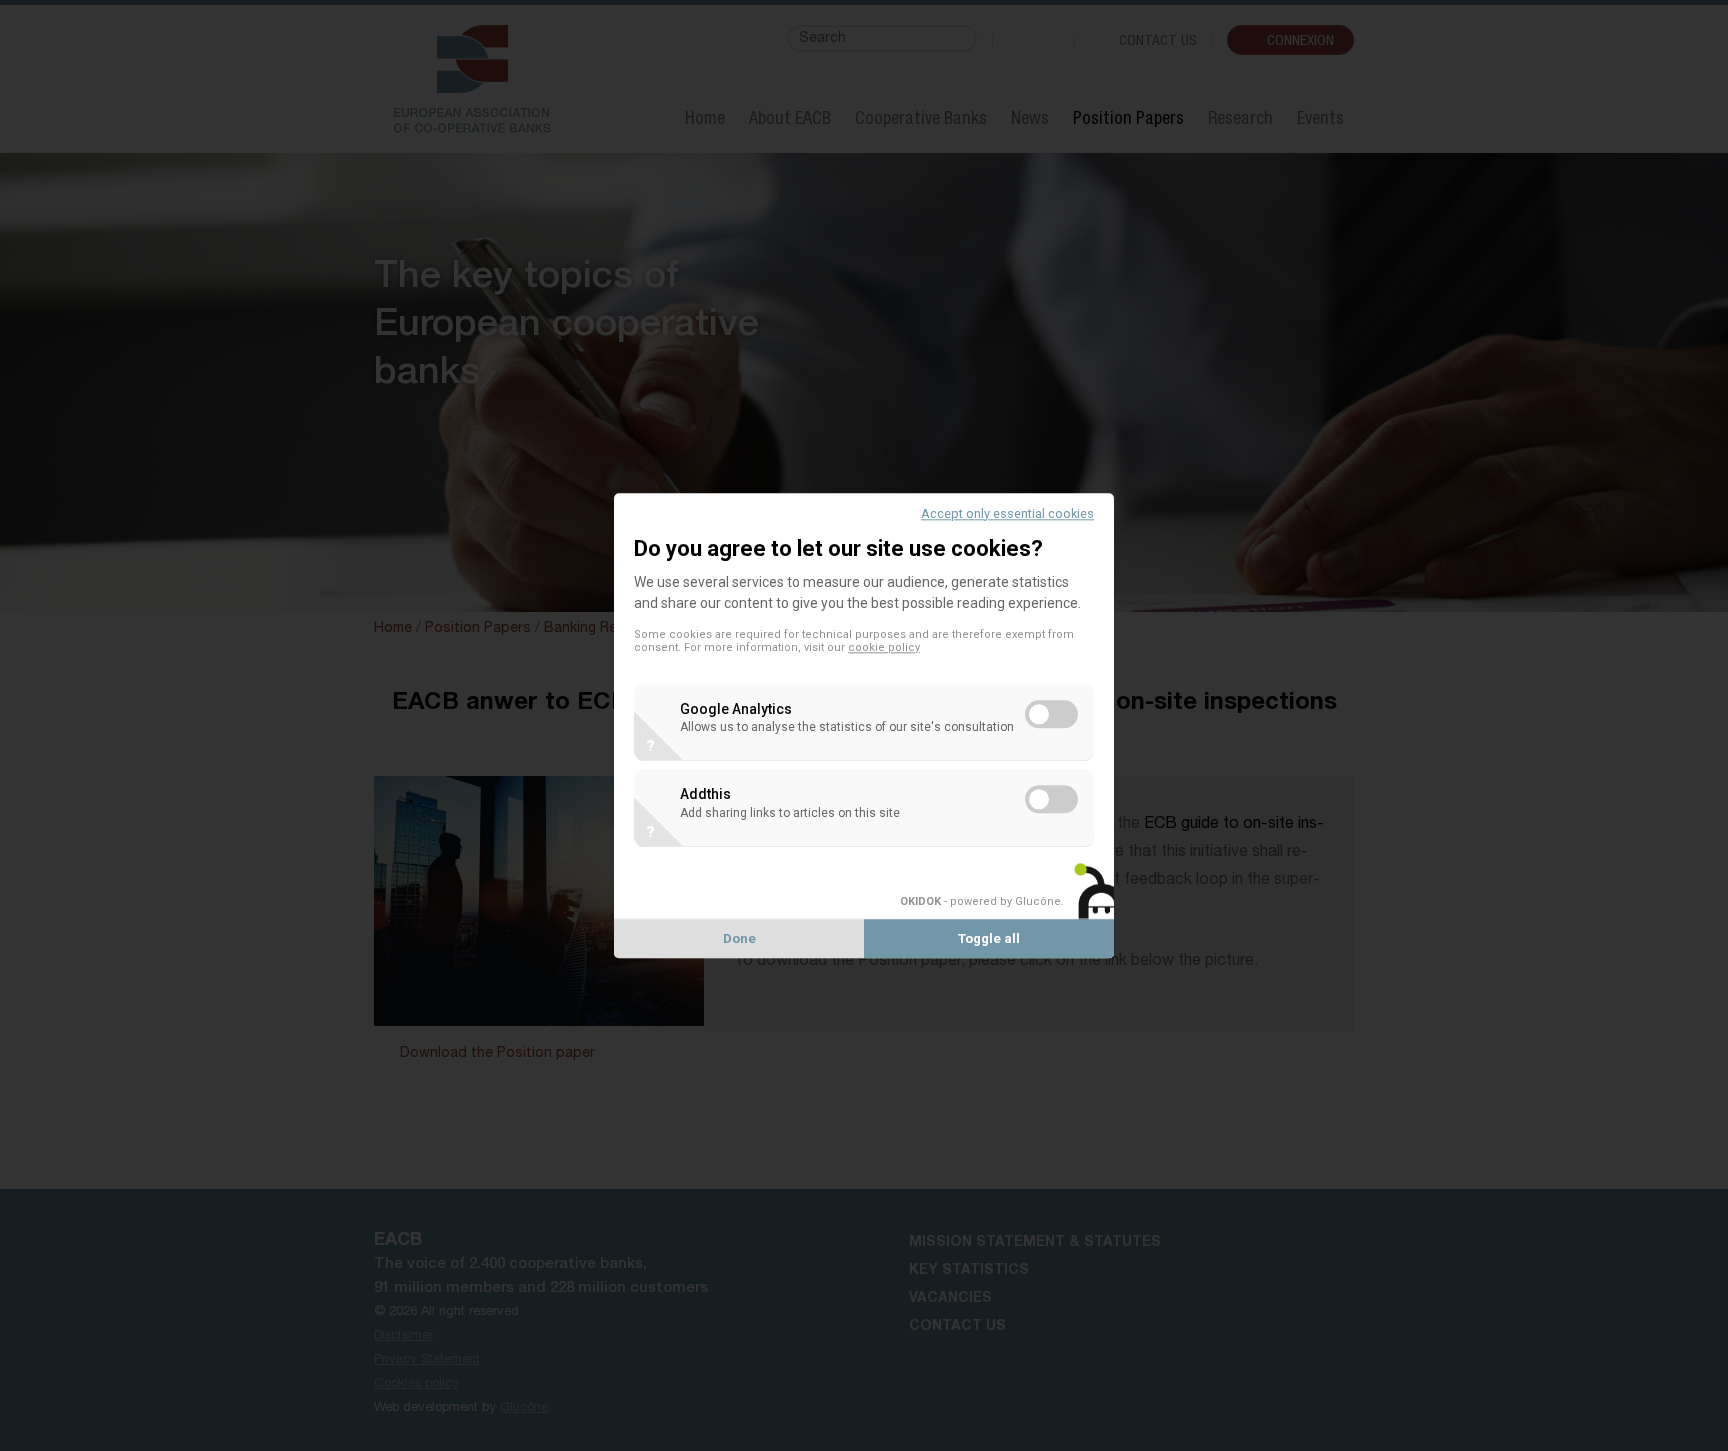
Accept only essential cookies (1007, 513)
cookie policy (884, 647)
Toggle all (989, 938)
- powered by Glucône (980, 901)
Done (739, 938)
